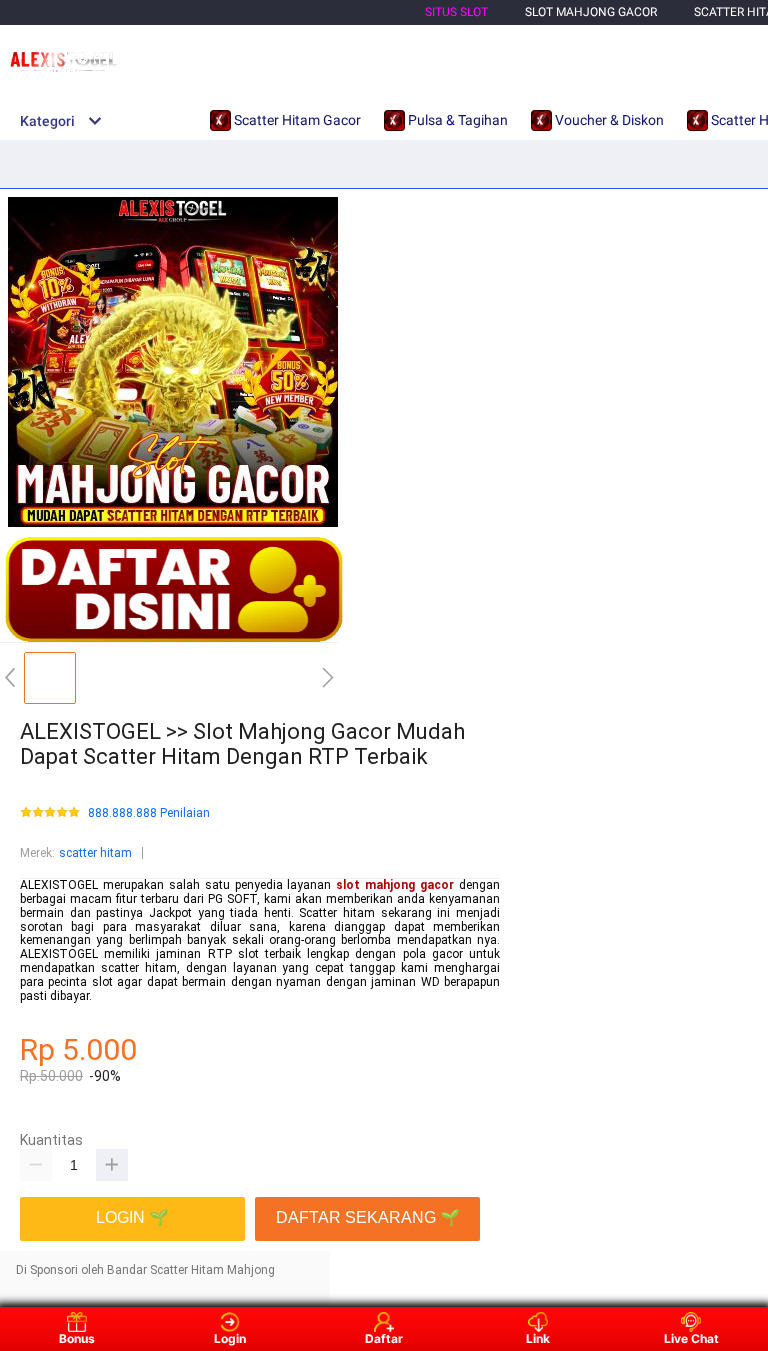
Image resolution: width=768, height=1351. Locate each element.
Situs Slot (456, 12)
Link (538, 1338)
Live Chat (691, 1338)
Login (230, 1338)
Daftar (384, 1338)
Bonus (77, 1338)
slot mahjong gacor (395, 885)
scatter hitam (95, 853)
